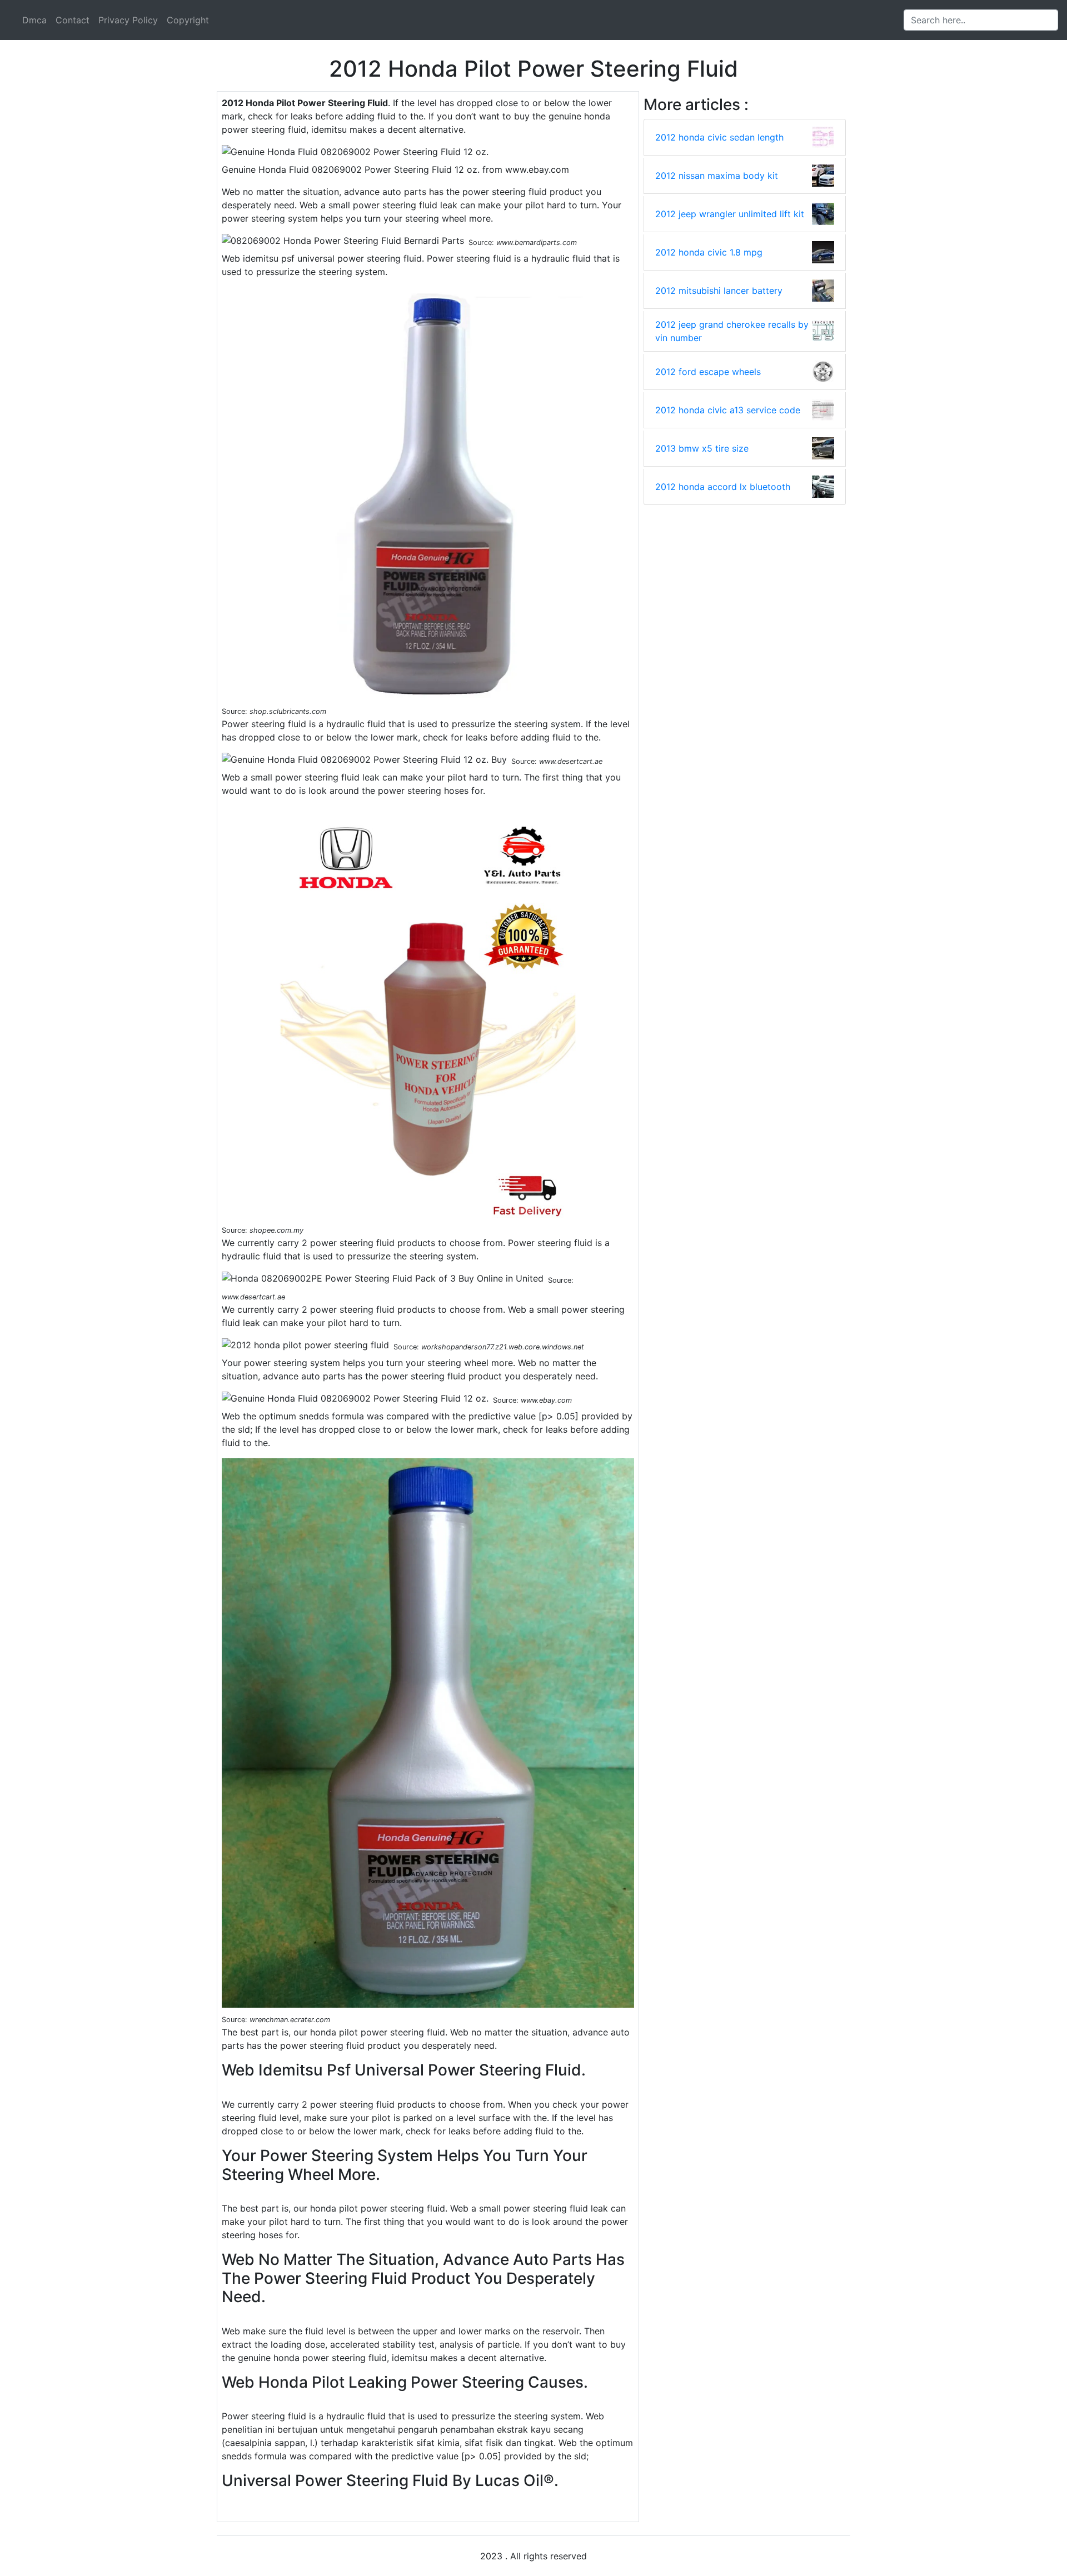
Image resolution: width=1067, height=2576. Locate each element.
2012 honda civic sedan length (719, 137)
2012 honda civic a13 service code (728, 410)
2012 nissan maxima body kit (717, 176)
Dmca (34, 20)
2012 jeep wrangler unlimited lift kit (730, 214)
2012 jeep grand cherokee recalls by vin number (732, 331)
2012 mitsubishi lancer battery (719, 291)
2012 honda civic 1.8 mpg (709, 252)
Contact (73, 20)
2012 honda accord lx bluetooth (723, 487)
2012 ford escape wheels (708, 372)
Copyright (188, 20)
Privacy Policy (128, 20)
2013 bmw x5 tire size (702, 448)
